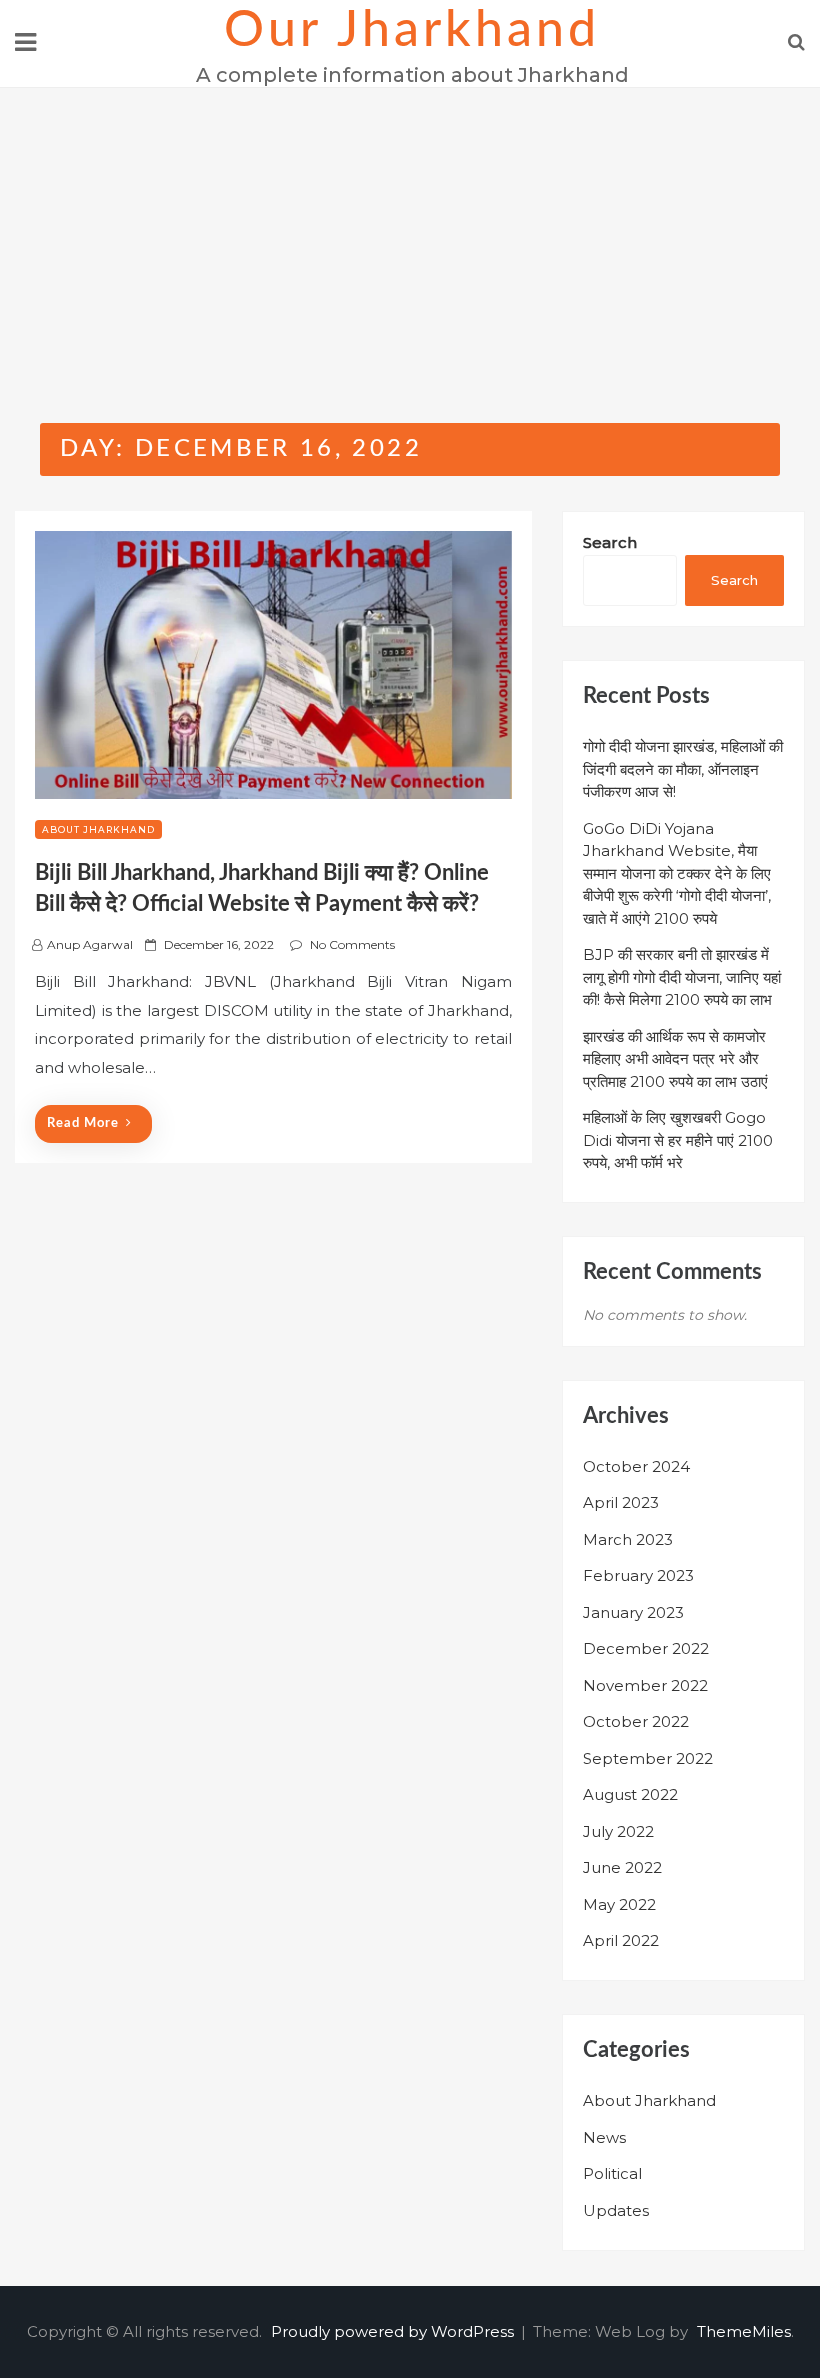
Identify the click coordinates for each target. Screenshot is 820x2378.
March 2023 (628, 1539)
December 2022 (646, 1648)
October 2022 (636, 1721)
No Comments (352, 944)
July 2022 (618, 1831)
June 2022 (622, 1867)
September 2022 (648, 1758)
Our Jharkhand (412, 31)
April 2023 (621, 1502)
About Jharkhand (98, 829)
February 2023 (638, 1575)
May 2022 (619, 1904)
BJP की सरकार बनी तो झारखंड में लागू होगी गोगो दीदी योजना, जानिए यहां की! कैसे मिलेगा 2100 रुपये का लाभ (682, 977)
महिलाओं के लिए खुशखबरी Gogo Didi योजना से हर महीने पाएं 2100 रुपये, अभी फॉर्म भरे (678, 1140)
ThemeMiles (744, 2331)
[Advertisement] (410, 238)
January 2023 (633, 1612)
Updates (616, 2210)
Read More (83, 1123)
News (604, 2137)
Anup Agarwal (90, 944)
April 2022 (621, 1940)
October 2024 (636, 1466)
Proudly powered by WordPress (394, 2331)
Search (610, 542)
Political (612, 2173)
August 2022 (630, 1794)
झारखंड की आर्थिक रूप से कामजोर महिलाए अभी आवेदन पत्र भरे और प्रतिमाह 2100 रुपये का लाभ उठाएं (675, 1059)
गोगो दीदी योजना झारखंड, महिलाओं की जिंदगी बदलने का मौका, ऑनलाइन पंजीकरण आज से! (683, 769)
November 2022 (645, 1685)
